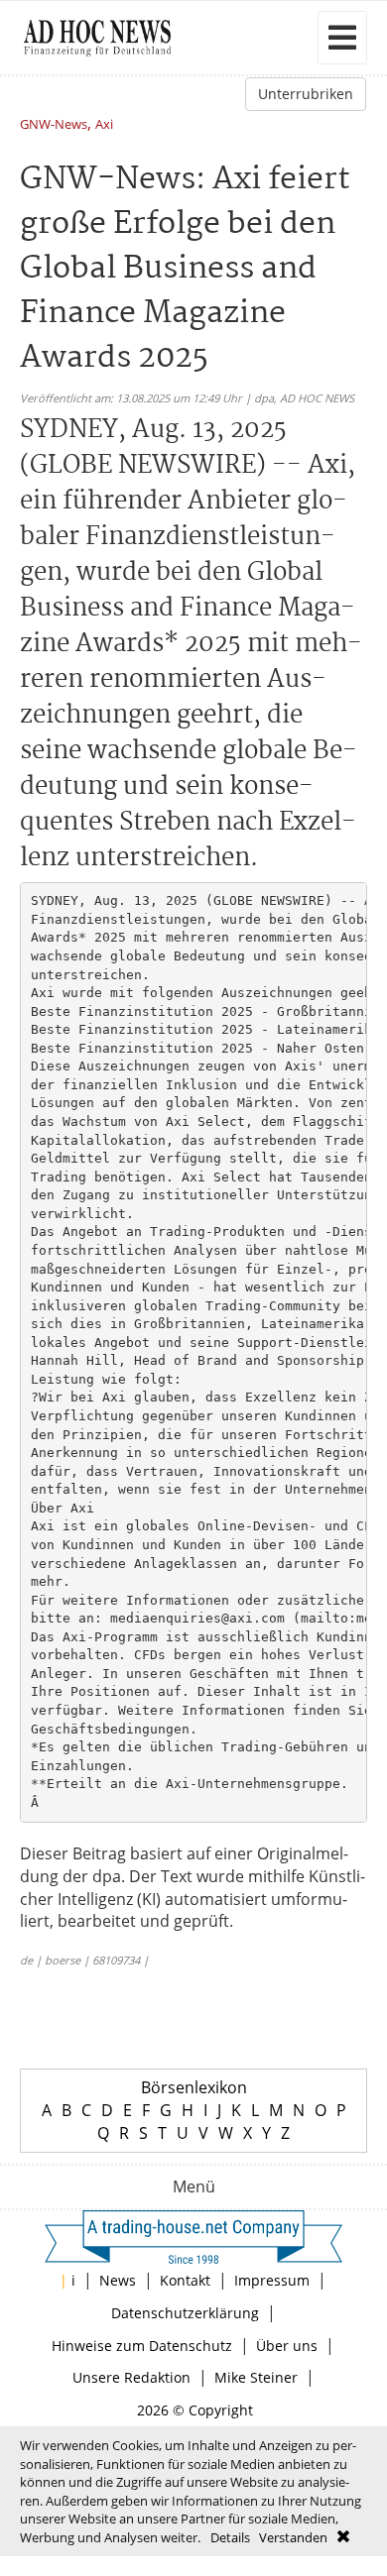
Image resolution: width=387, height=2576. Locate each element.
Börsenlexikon (194, 2087)
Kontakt (185, 2280)
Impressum (272, 2280)
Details (230, 2537)
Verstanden (293, 2537)
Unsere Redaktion (131, 2377)
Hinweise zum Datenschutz (142, 2346)
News (118, 2280)
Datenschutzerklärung (185, 2313)
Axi (104, 125)
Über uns (287, 2346)
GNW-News (54, 125)
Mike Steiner (256, 2377)
